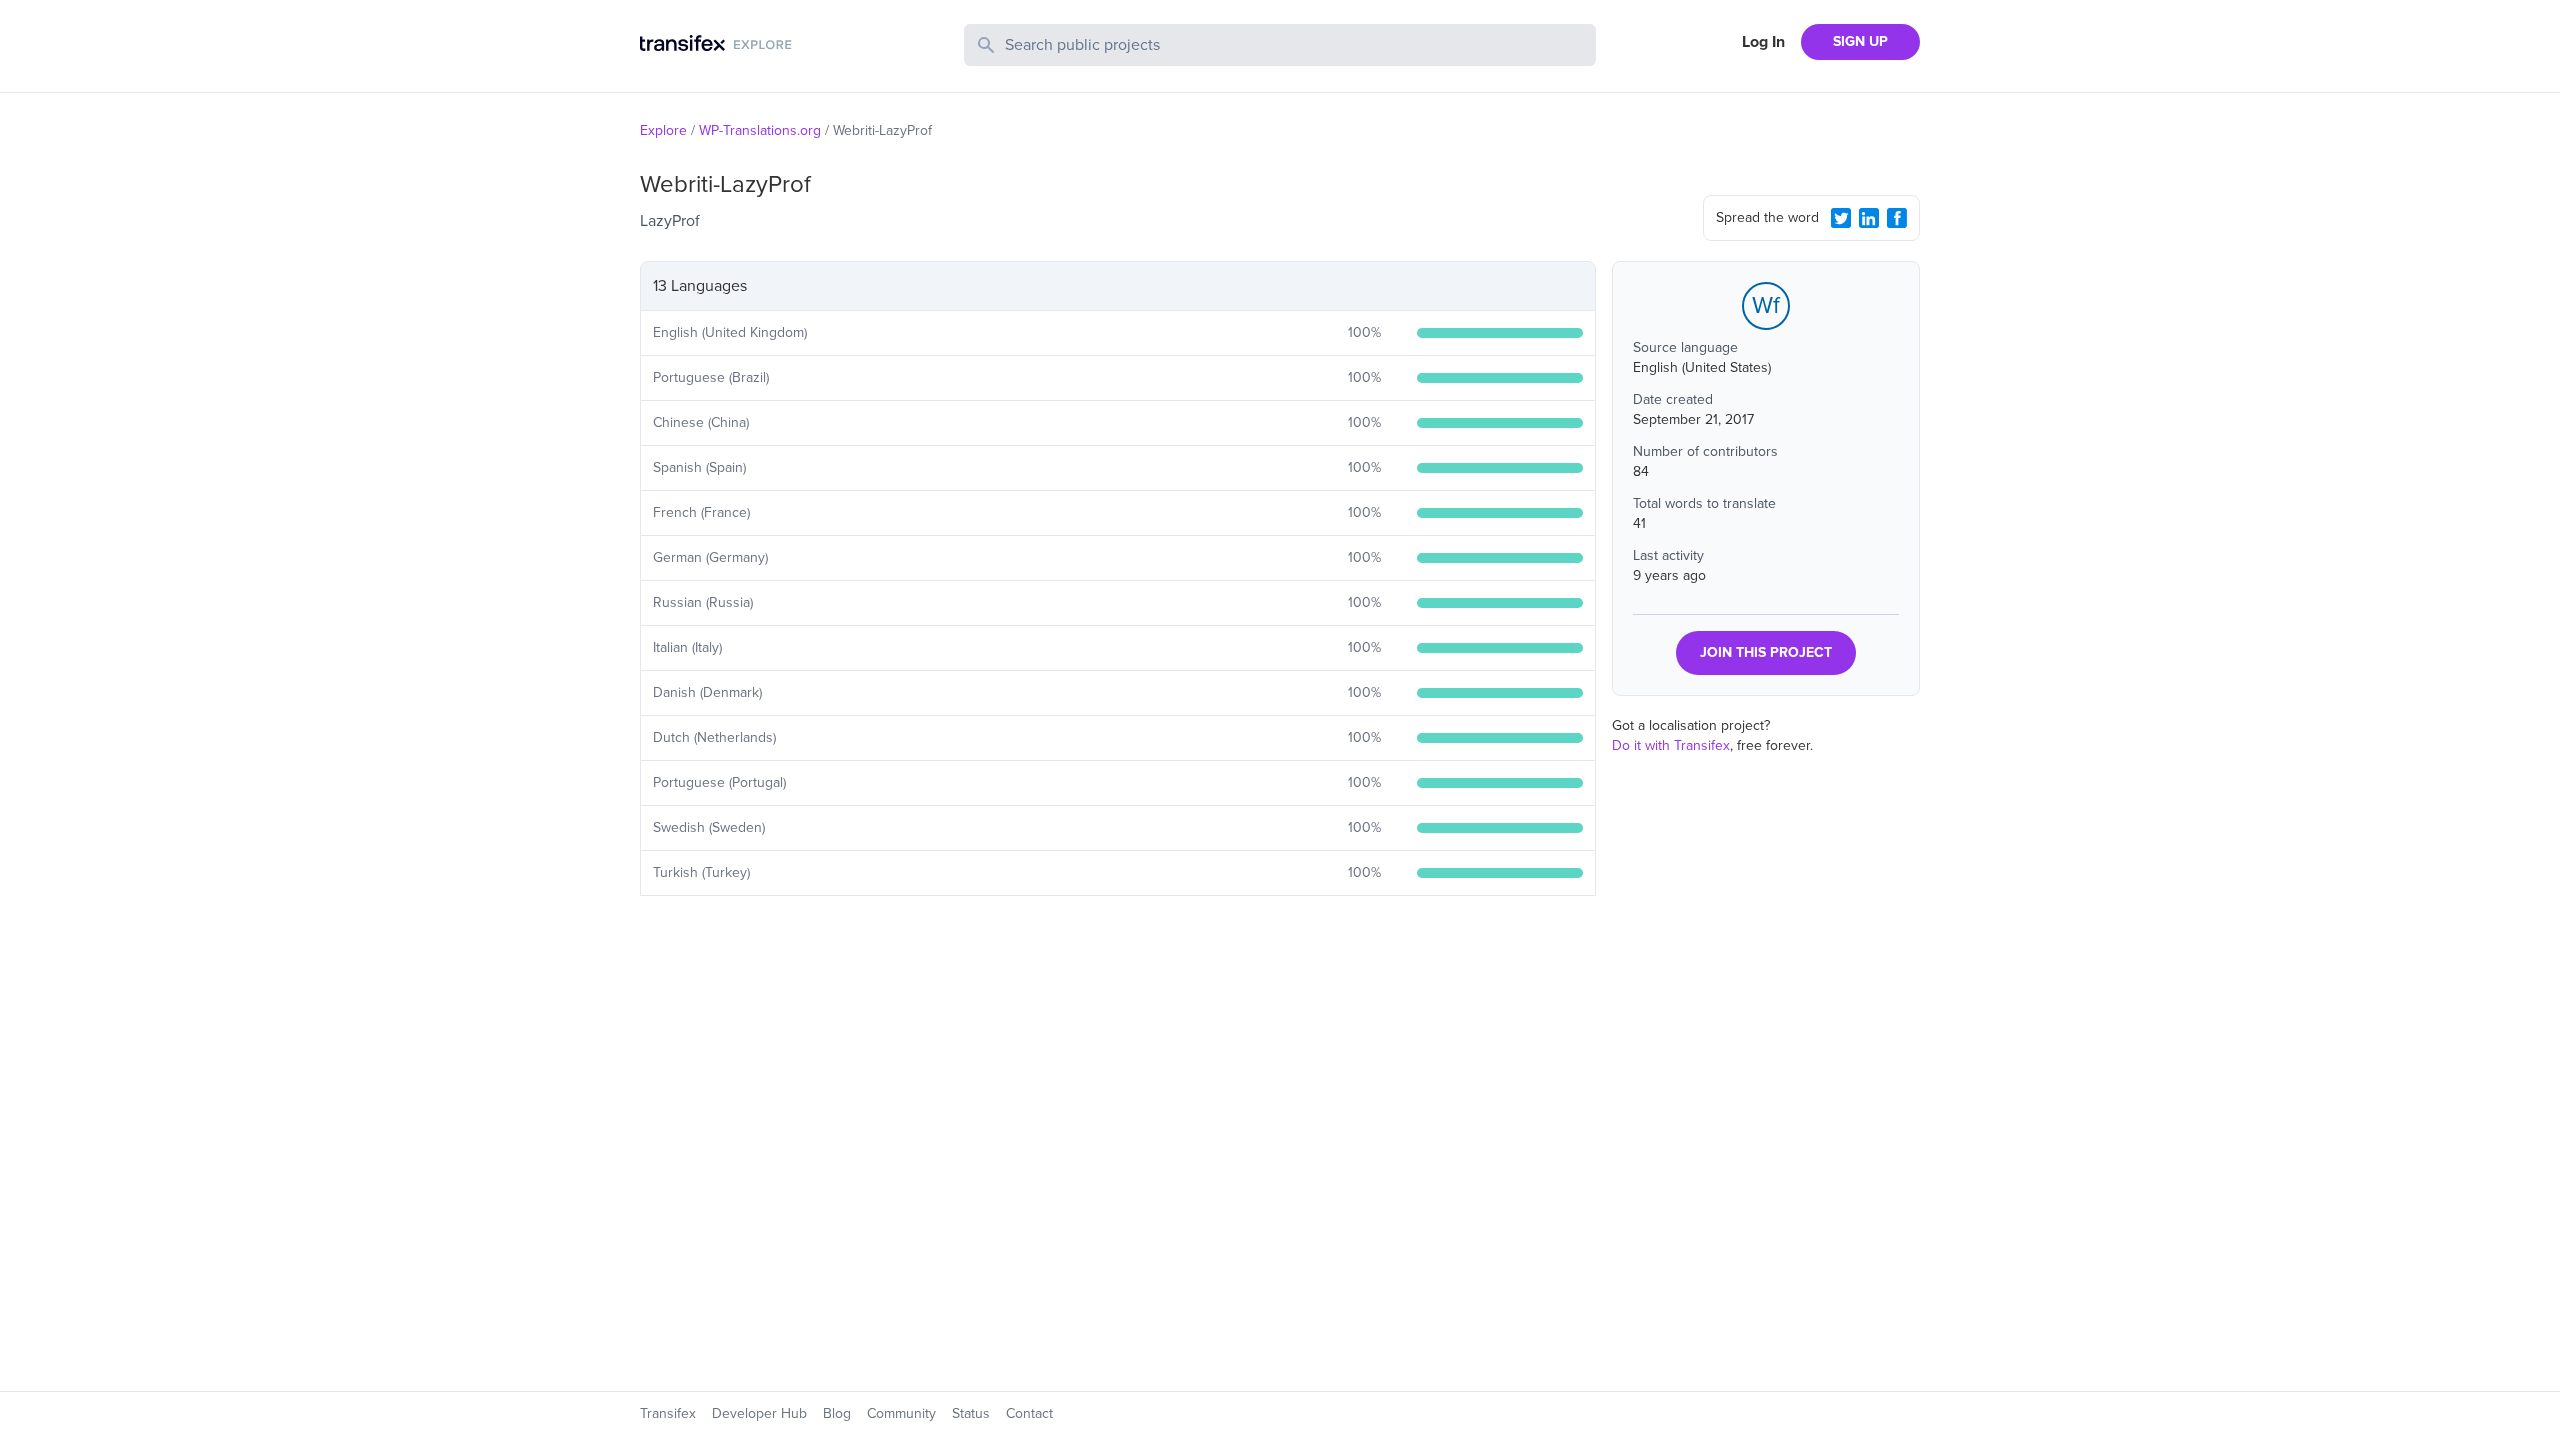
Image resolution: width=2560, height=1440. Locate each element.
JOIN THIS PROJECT (1766, 652)
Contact (1029, 1413)
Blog (837, 1413)
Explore (663, 130)
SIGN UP (1860, 41)
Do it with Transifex (1671, 745)
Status (971, 1413)
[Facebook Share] (1897, 218)
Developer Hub (759, 1413)
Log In (1763, 42)
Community (901, 1413)
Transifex (668, 1413)
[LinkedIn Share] (1869, 218)
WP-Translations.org (760, 130)
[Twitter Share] (1841, 218)
